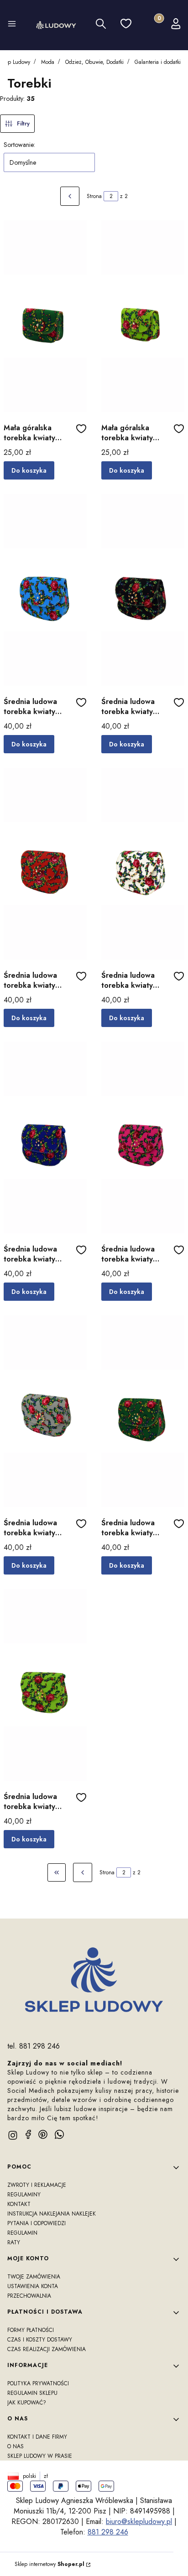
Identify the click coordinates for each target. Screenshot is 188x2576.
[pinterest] (43, 2134)
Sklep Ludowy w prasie (40, 2456)
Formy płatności (31, 2330)
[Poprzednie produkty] (83, 1872)
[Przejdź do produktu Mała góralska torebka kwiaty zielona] (143, 316)
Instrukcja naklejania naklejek (52, 2214)
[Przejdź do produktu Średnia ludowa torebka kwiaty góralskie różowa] (143, 1137)
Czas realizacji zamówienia (47, 2349)
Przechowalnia (29, 2296)
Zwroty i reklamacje (37, 2185)
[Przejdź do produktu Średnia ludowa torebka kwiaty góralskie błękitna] (45, 590)
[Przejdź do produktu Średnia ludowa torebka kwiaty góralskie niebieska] (45, 1137)
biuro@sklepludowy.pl (139, 2521)
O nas (16, 2446)
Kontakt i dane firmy (37, 2437)
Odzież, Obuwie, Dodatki (94, 62)
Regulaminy (24, 2195)
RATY (14, 2242)
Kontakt (19, 2204)
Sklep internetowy (50, 2564)
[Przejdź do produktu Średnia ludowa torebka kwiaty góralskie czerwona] (45, 864)
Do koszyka (29, 470)
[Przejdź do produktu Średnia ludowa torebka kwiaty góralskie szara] (45, 1411)
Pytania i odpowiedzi (37, 2223)
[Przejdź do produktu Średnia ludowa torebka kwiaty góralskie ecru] (143, 864)
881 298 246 (108, 2532)
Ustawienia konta (33, 2286)
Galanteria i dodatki (158, 62)
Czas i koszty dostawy (40, 2340)
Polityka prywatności (38, 2383)
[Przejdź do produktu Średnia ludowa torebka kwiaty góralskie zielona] (143, 1411)
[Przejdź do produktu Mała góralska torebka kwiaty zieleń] (45, 316)
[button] (12, 25)
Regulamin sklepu (32, 2393)
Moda (48, 62)
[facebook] (28, 2134)
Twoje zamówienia (34, 2277)
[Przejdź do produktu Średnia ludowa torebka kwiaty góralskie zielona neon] (45, 1685)
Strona (94, 196)
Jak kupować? (27, 2403)
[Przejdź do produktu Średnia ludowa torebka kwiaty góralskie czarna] (143, 590)
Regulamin (22, 2233)
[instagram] (13, 2135)
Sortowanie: (19, 145)
